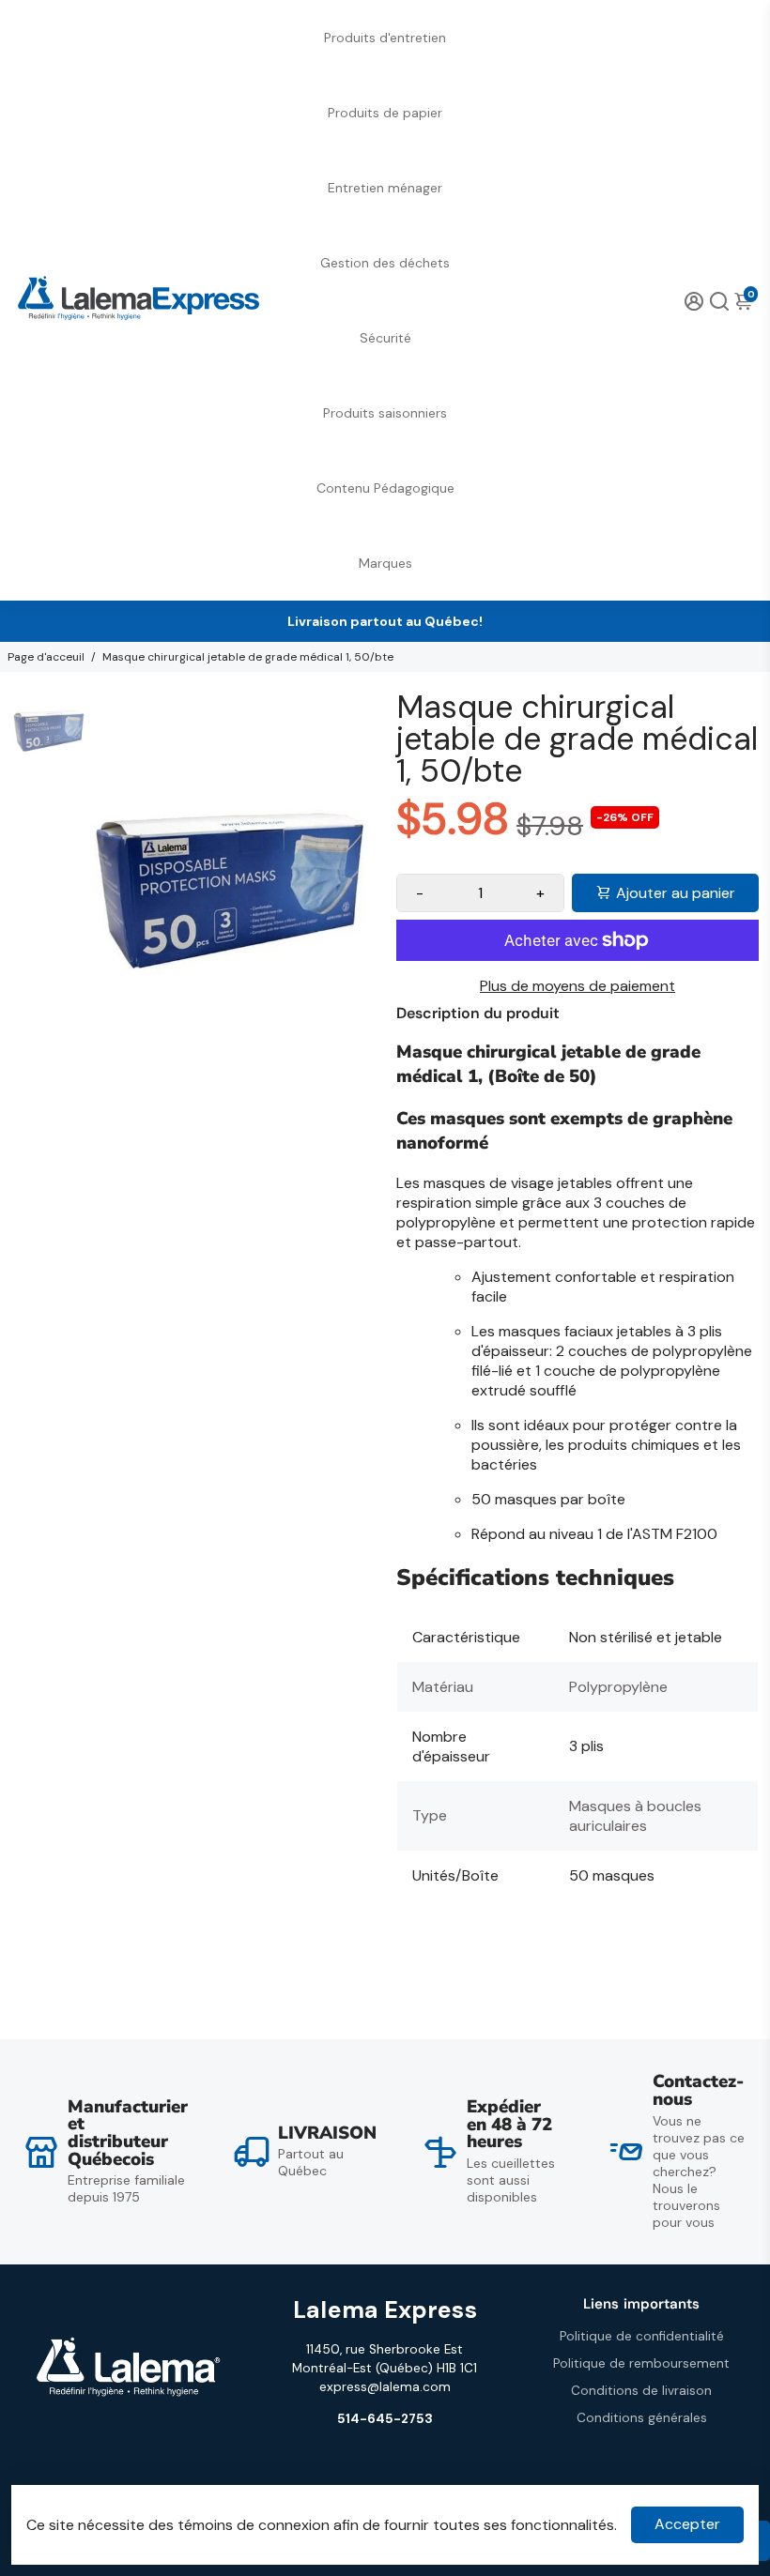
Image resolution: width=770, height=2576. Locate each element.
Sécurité (385, 338)
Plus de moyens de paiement (577, 986)
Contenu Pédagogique (385, 488)
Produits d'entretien (385, 38)
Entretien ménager (385, 188)
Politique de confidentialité (642, 2336)
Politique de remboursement (641, 2363)
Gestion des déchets (385, 263)
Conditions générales (642, 2418)
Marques (385, 563)
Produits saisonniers (385, 413)
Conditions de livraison (641, 2391)
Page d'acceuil (46, 657)
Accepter (687, 2524)
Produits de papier (385, 113)
